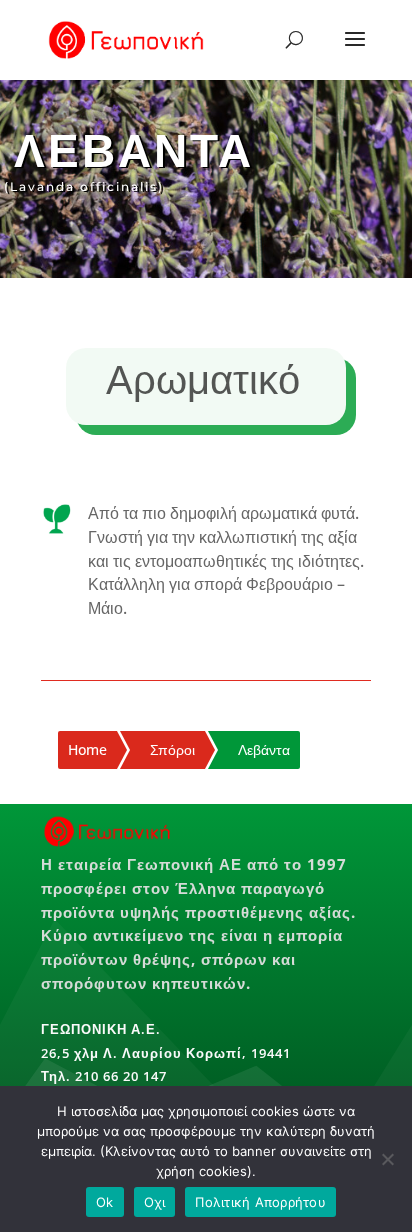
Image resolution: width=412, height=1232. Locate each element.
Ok (105, 1202)
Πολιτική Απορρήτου (260, 1202)
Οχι (155, 1202)
